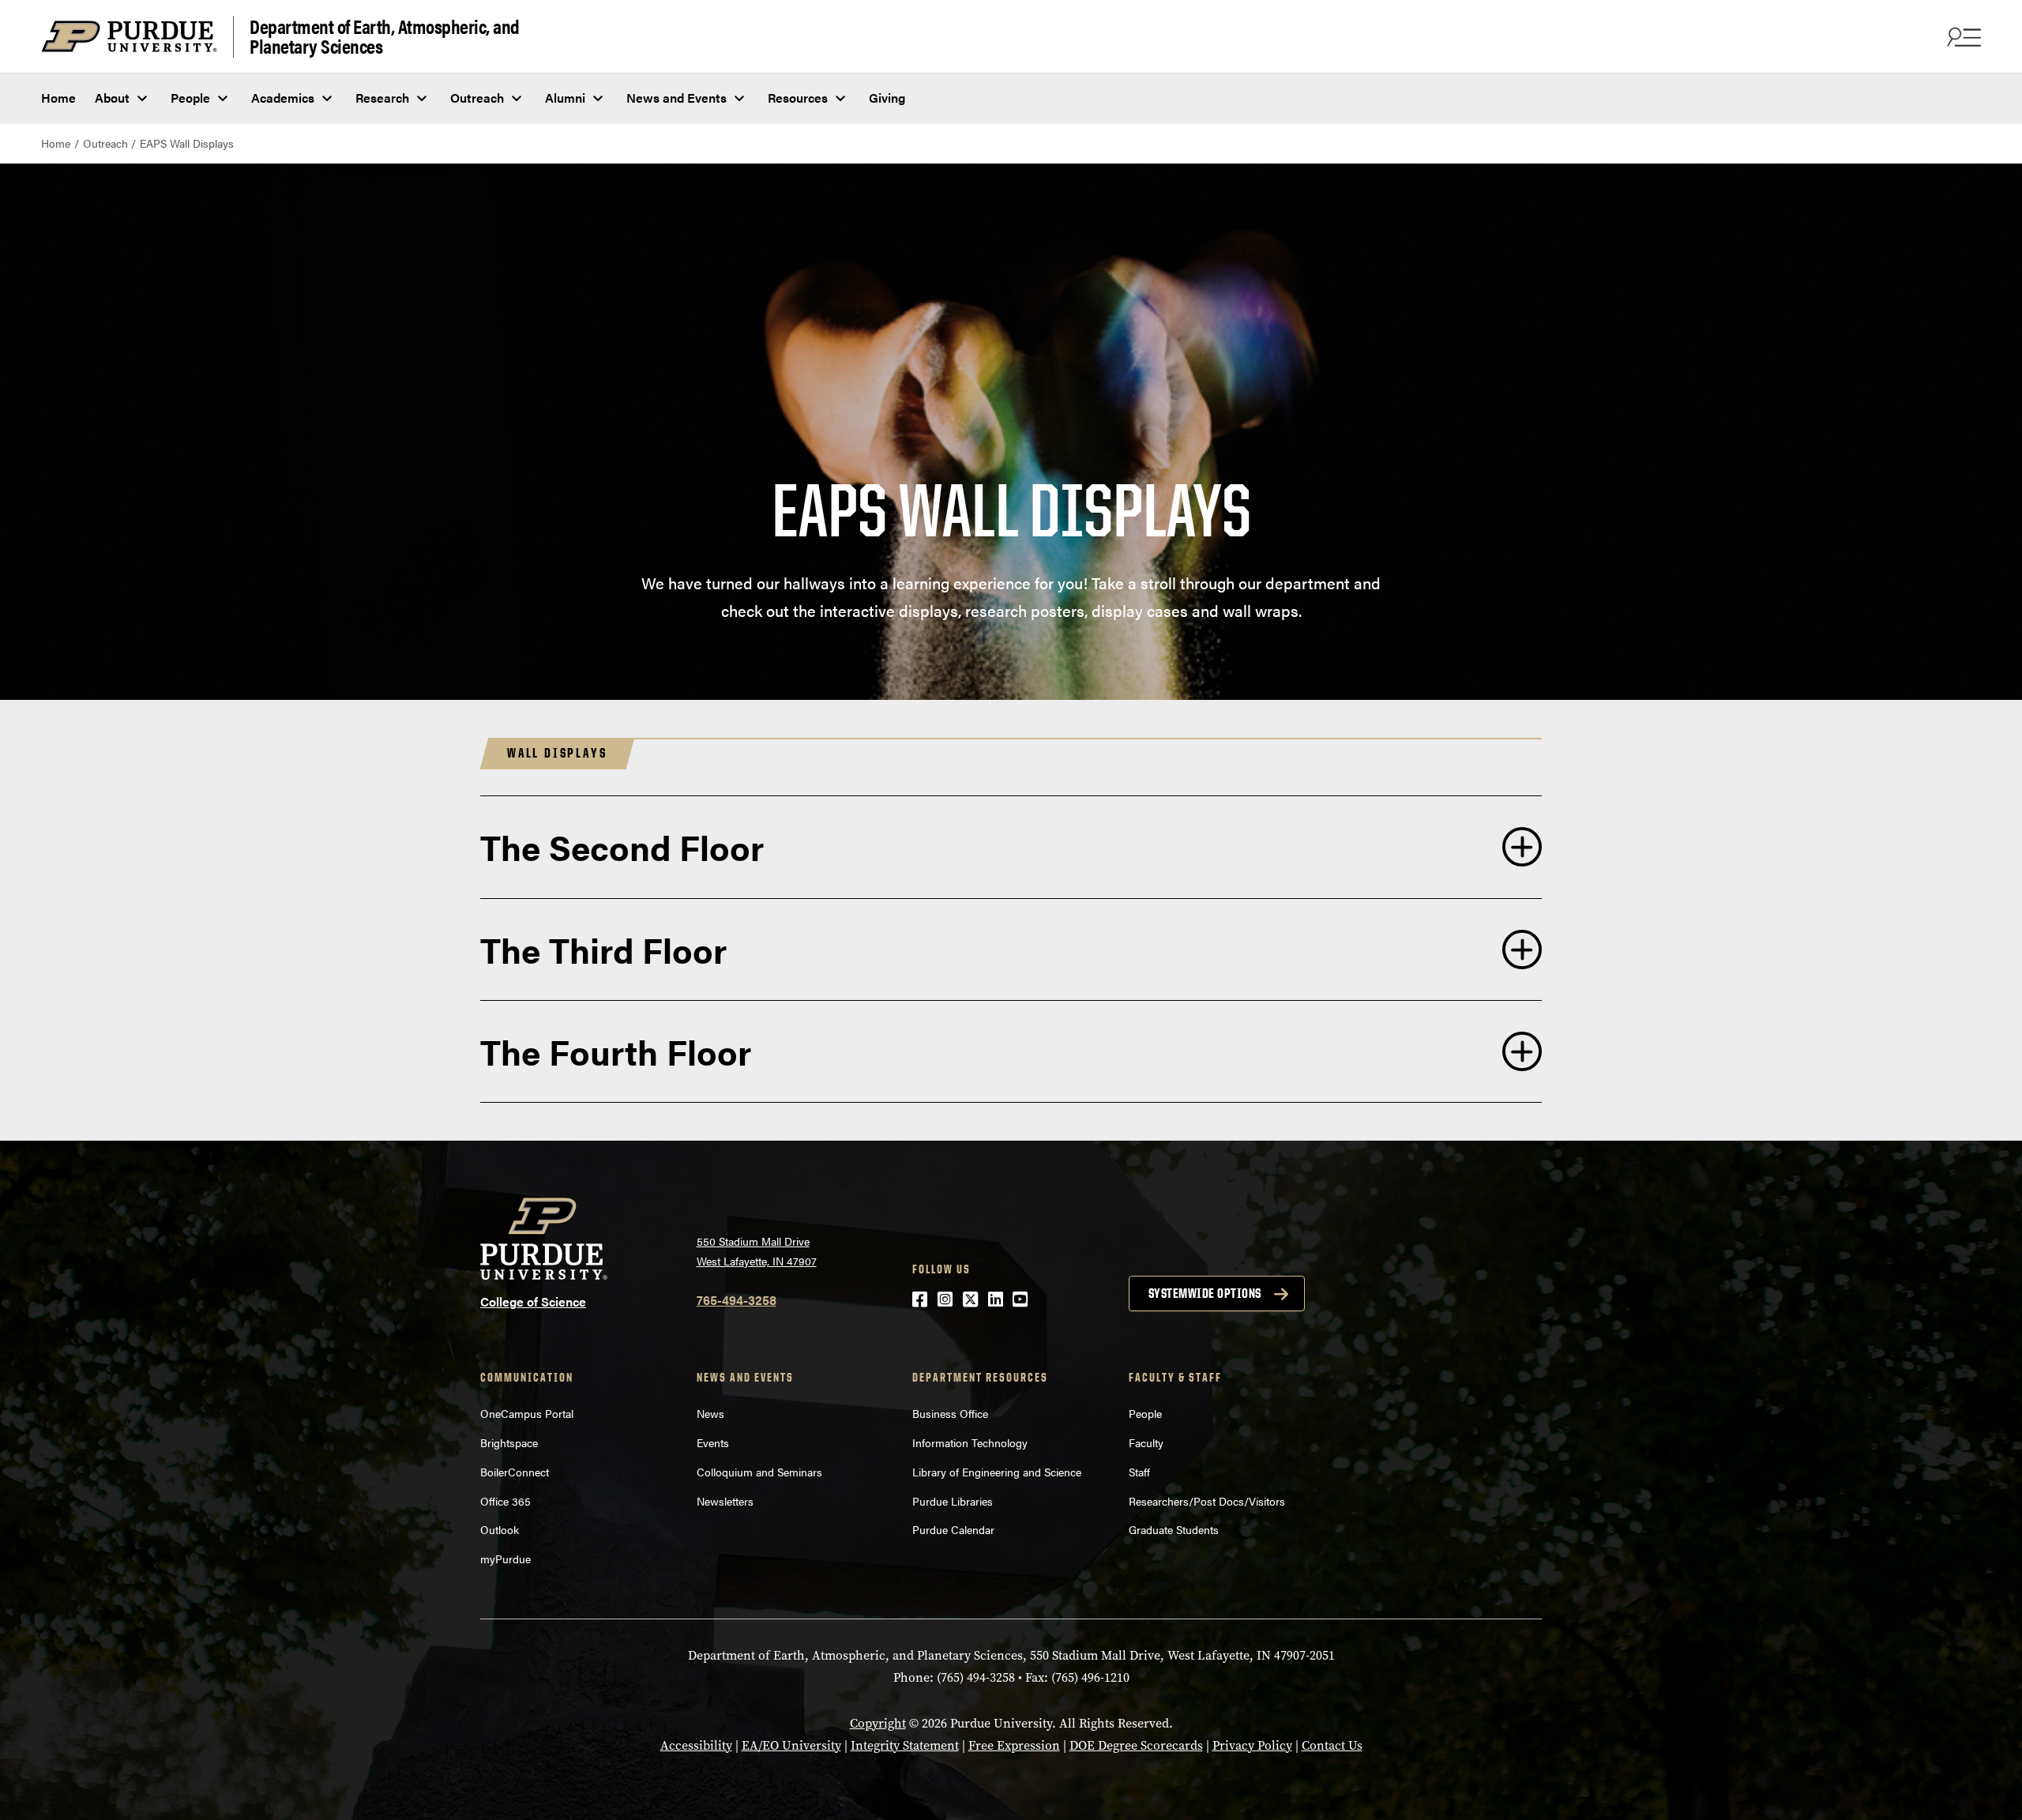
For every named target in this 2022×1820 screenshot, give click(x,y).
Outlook (500, 1529)
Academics (283, 98)
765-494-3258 (737, 1300)
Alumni (565, 98)
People (190, 98)
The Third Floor (603, 949)
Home (58, 98)
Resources (798, 98)
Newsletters (725, 1501)
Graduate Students (1174, 1529)
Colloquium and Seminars (759, 1472)
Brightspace (509, 1442)
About (112, 98)
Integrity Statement (905, 1745)
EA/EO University (791, 1745)
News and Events (677, 98)
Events (713, 1442)
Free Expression (1014, 1745)
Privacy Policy (1252, 1745)
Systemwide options (1205, 1293)
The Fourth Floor (616, 1051)
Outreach (477, 98)
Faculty (1146, 1442)
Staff (1139, 1472)
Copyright (878, 1723)
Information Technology (970, 1442)
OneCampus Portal (527, 1413)
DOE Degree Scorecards (1136, 1745)
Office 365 (505, 1501)
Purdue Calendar (953, 1529)
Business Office (950, 1413)
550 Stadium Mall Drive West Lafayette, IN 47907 (757, 1251)
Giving (887, 98)
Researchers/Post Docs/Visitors (1207, 1501)
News (710, 1413)
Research (382, 98)
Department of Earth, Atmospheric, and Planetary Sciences (385, 37)
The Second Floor (622, 846)
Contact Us (1332, 1745)
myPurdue (505, 1559)
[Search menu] (1962, 36)
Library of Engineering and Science (997, 1472)
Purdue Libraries (953, 1501)
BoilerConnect (515, 1472)
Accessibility (696, 1745)
